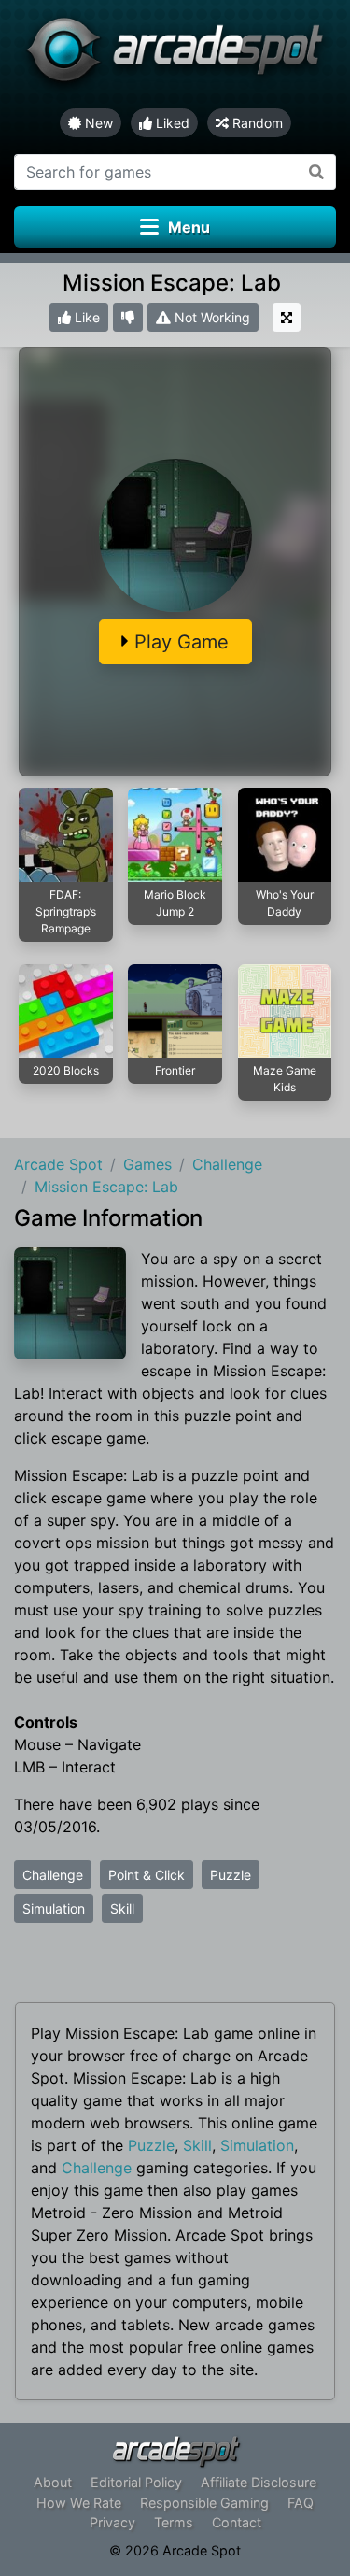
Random (256, 123)
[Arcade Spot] (175, 54)
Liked (171, 123)
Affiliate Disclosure (259, 2482)
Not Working (210, 317)
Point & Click (147, 1875)
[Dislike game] (128, 317)
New (97, 123)
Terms (174, 2522)
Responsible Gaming (204, 2503)
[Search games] (317, 172)
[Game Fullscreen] (287, 317)
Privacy (112, 2522)
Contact (237, 2522)
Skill (122, 1908)
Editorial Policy (136, 2482)
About (53, 2482)
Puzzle (231, 1875)
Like (85, 317)
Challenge (53, 1875)
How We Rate (79, 2503)
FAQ (301, 2503)
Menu (189, 227)
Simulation (54, 1908)
